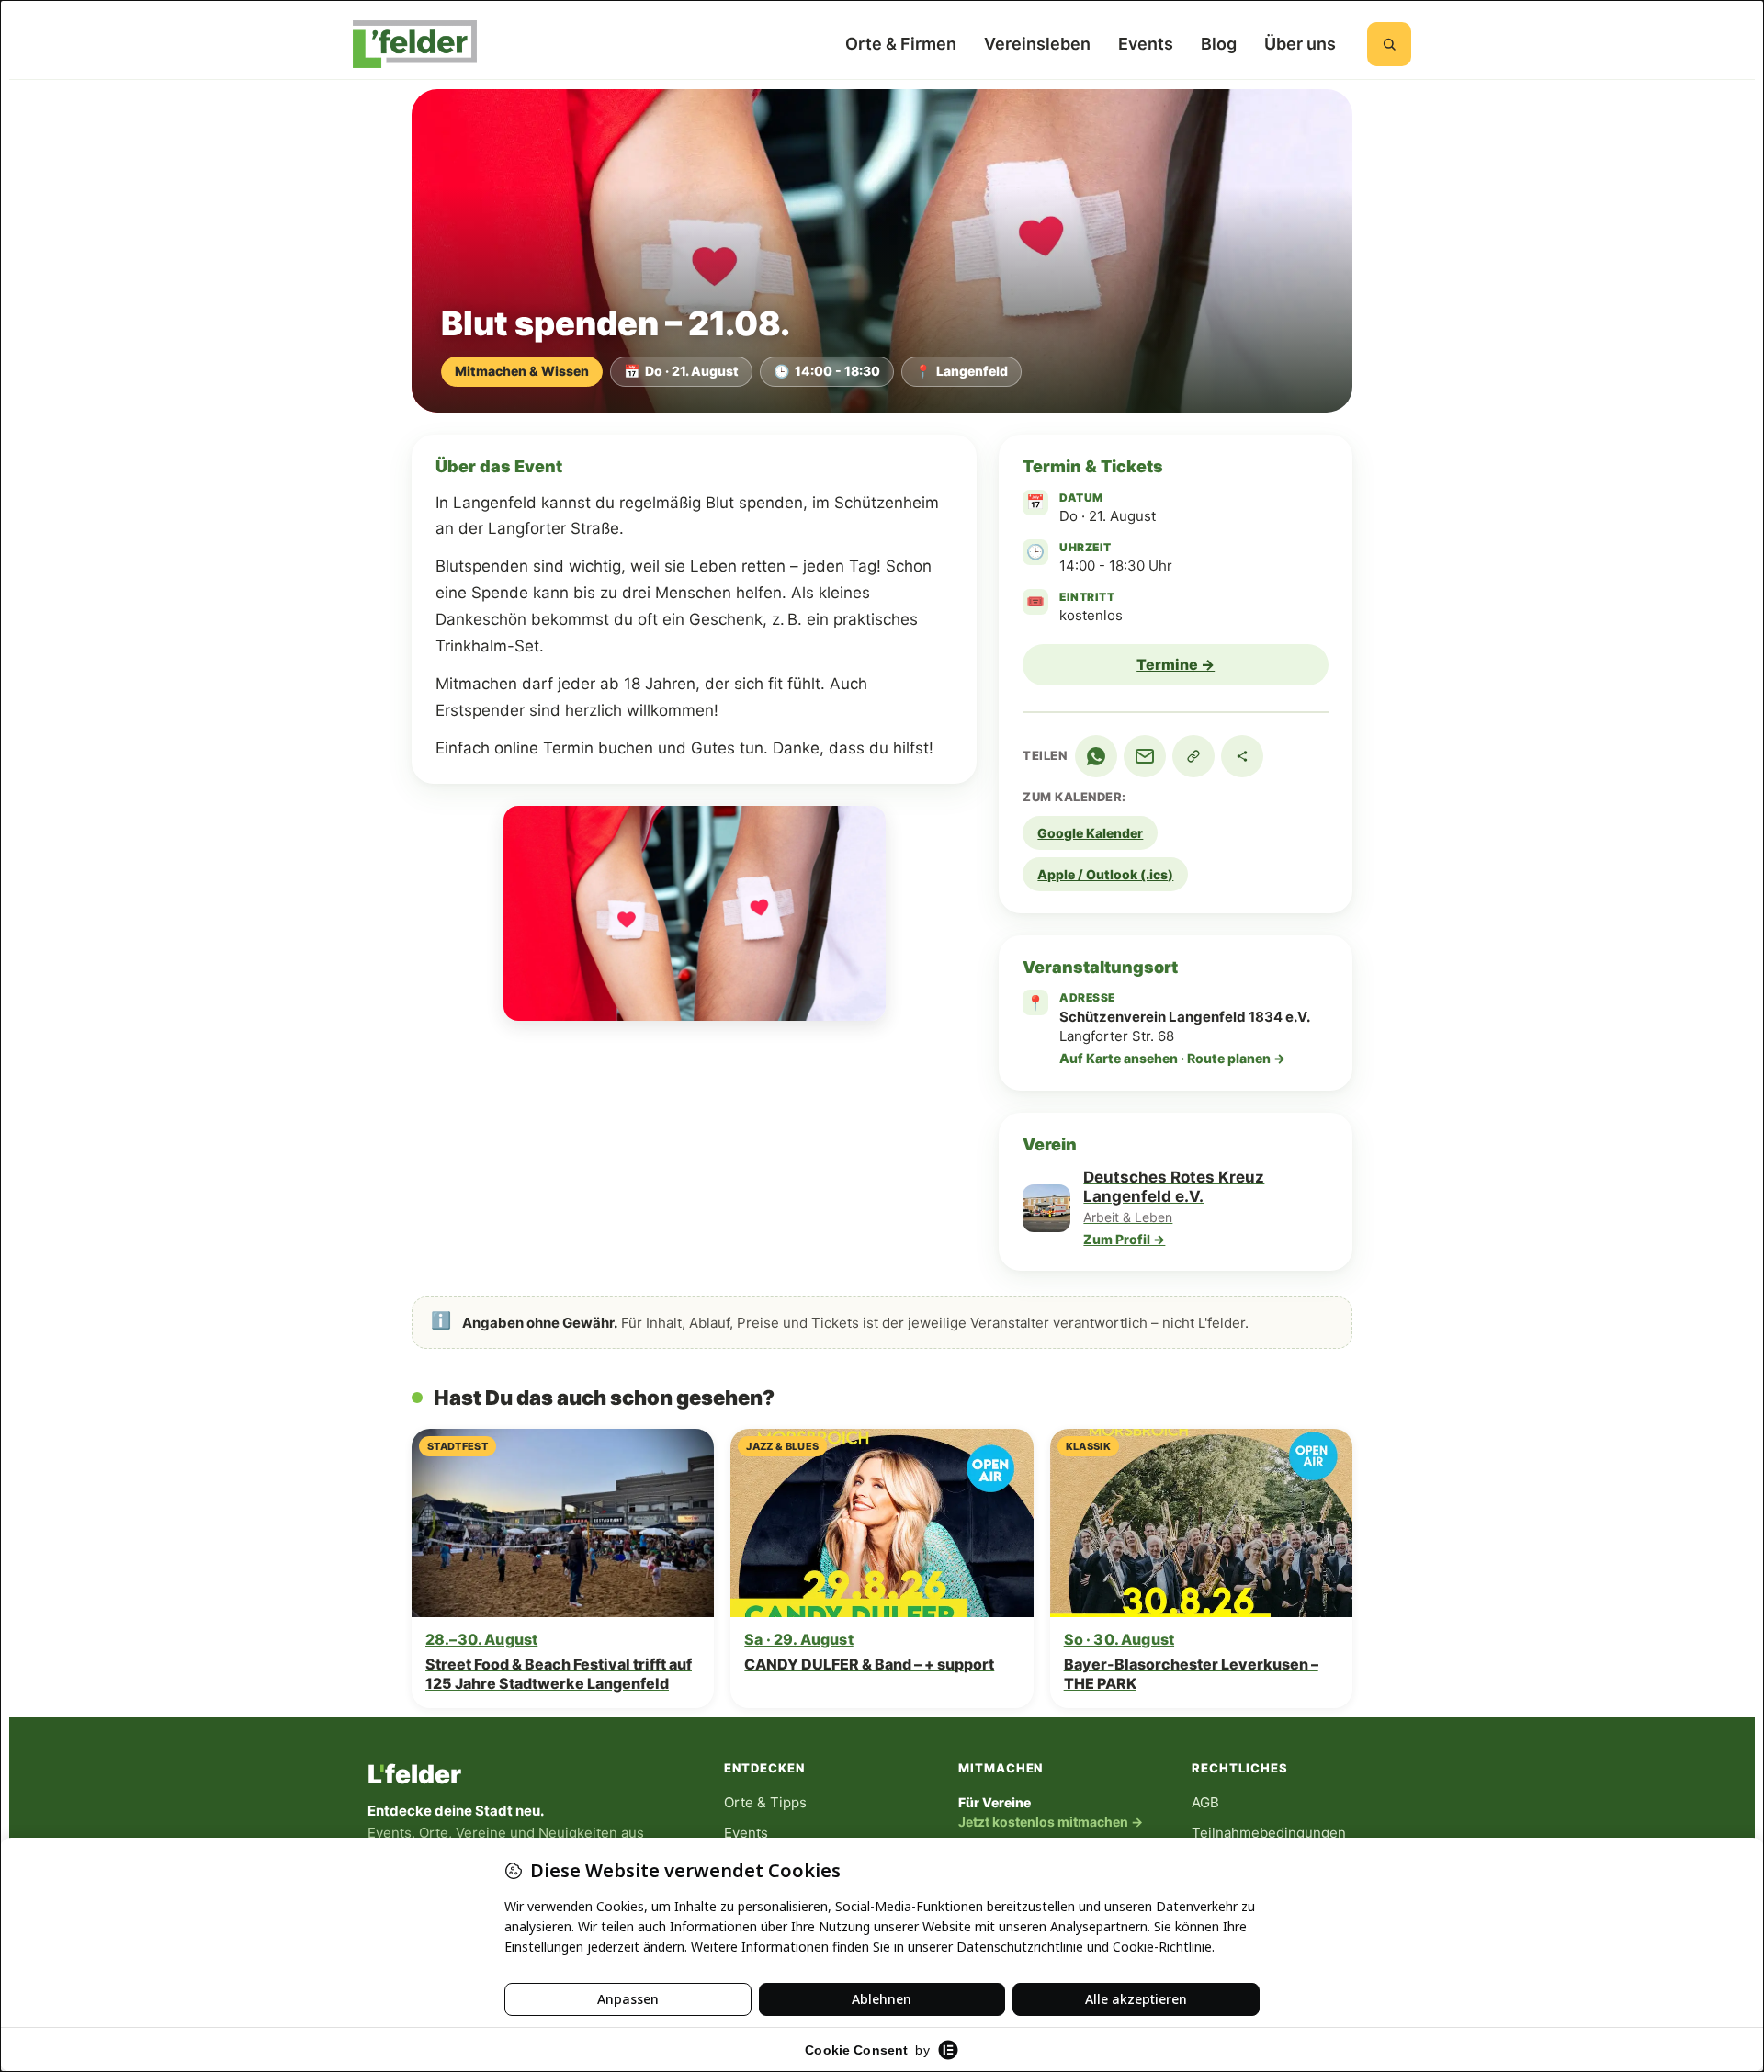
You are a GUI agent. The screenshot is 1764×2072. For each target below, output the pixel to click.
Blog (1219, 44)
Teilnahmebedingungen (1269, 1833)
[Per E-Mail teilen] (1145, 756)
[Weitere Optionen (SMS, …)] (1242, 756)
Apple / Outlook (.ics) (1105, 874)
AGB (1205, 1802)
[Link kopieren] (1193, 756)
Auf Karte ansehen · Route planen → (1172, 1058)
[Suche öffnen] (1389, 44)
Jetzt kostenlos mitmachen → (1051, 1822)
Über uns (1300, 44)
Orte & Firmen (901, 44)
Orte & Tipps (765, 1802)
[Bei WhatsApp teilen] (1096, 756)
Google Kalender (1090, 833)
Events (1146, 44)
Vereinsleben (1037, 44)
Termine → (1176, 664)
